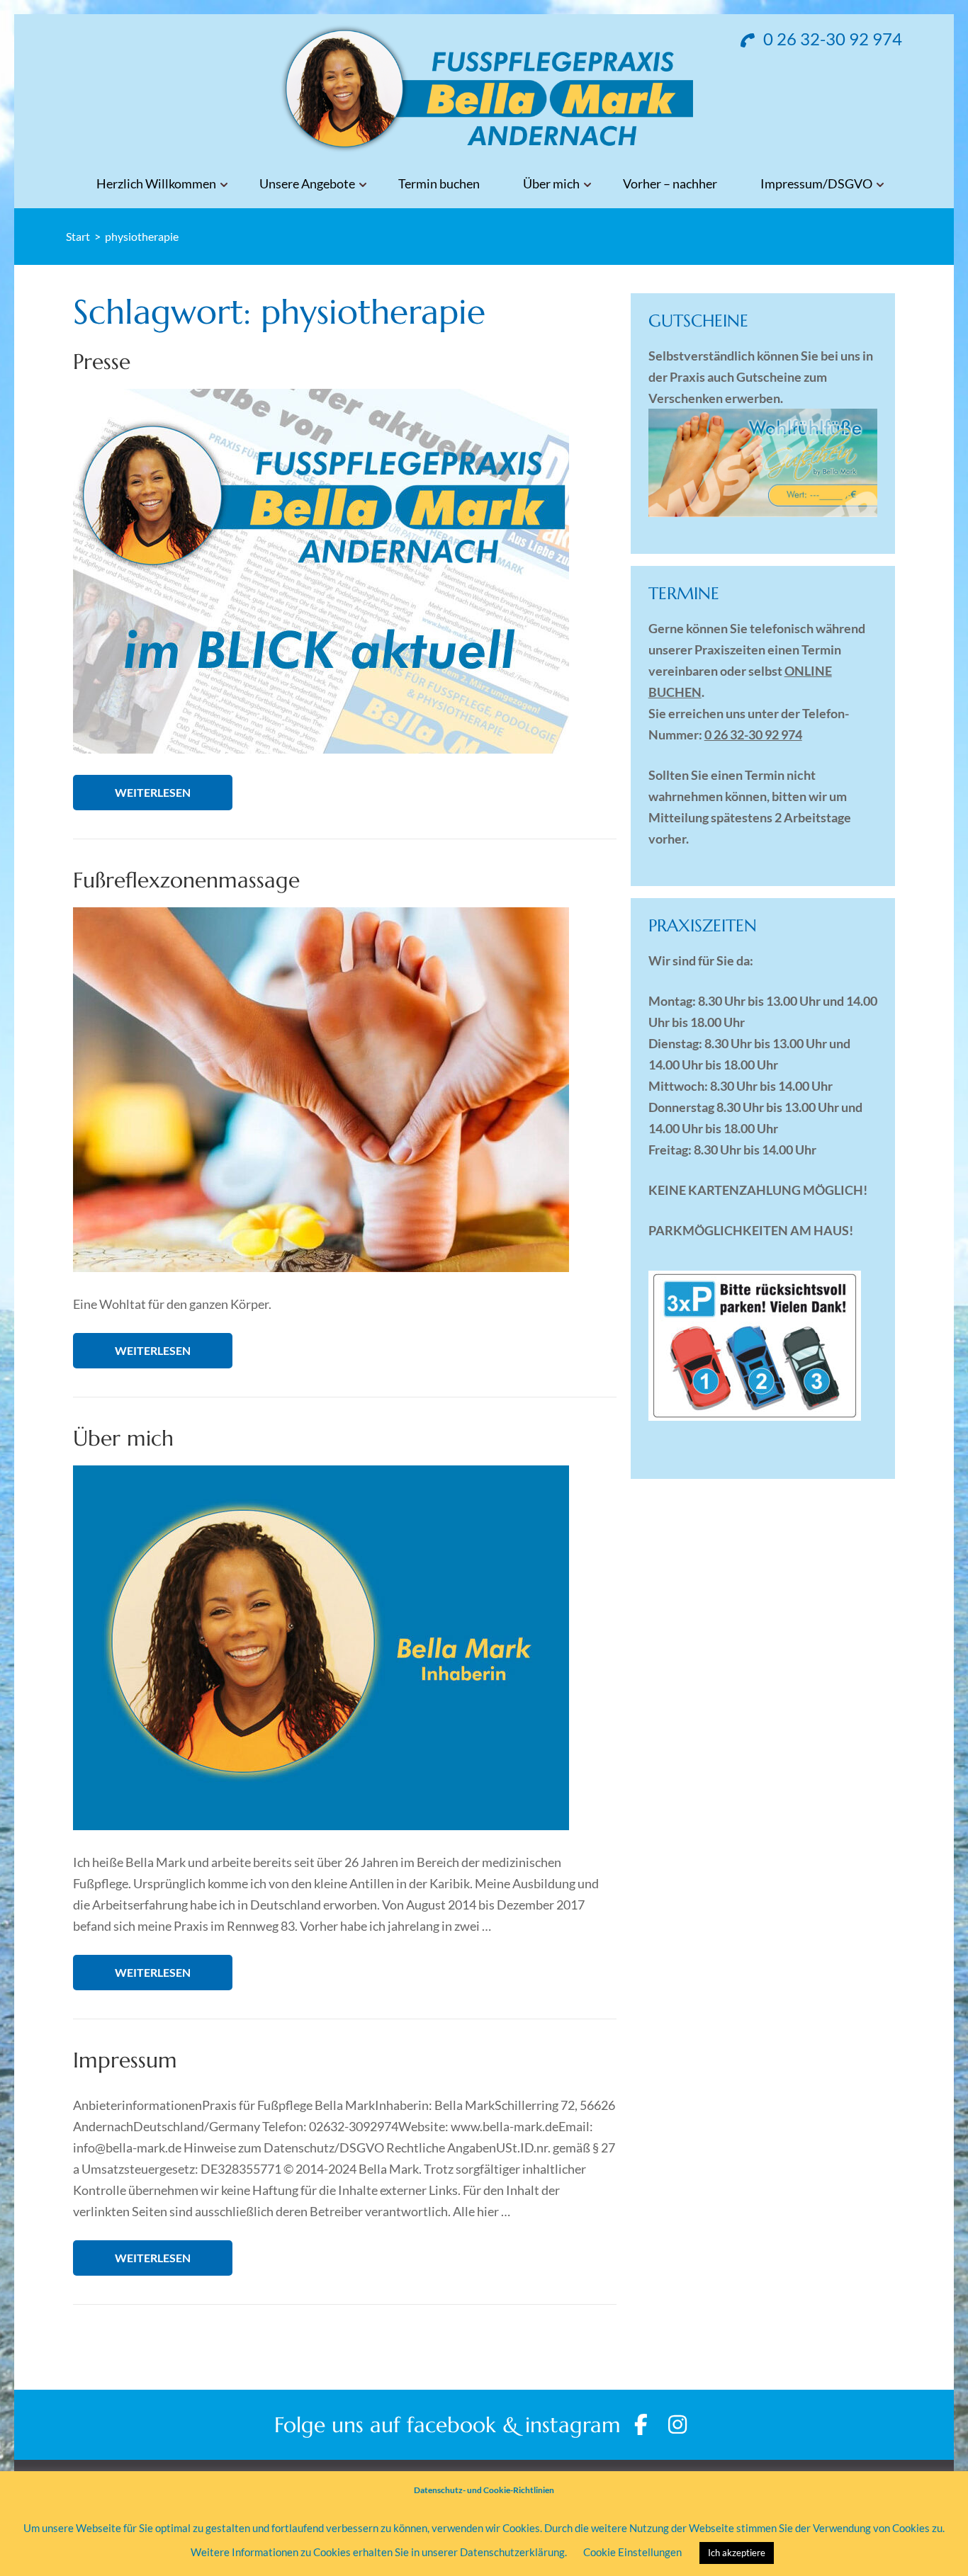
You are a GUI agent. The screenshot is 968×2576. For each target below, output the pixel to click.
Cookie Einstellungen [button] (632, 2552)
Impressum (125, 2060)
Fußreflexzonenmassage (186, 880)
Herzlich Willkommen (156, 184)
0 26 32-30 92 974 (831, 39)
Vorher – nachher (670, 184)
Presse (102, 362)
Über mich (551, 184)
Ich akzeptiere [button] (737, 2553)
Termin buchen (439, 184)
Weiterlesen (153, 792)
